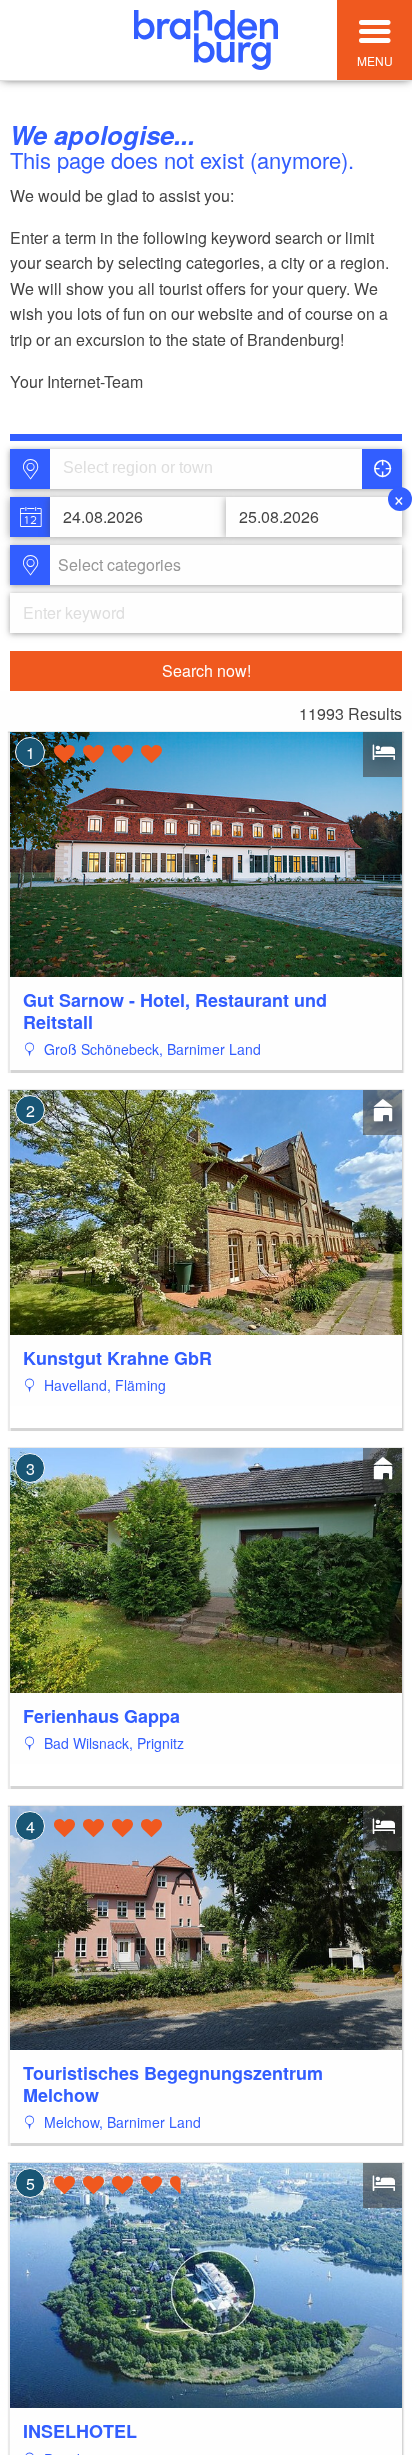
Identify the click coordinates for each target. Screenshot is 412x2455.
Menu (375, 60)
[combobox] (204, 469)
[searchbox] (156, 469)
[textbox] (115, 565)
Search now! (206, 670)
